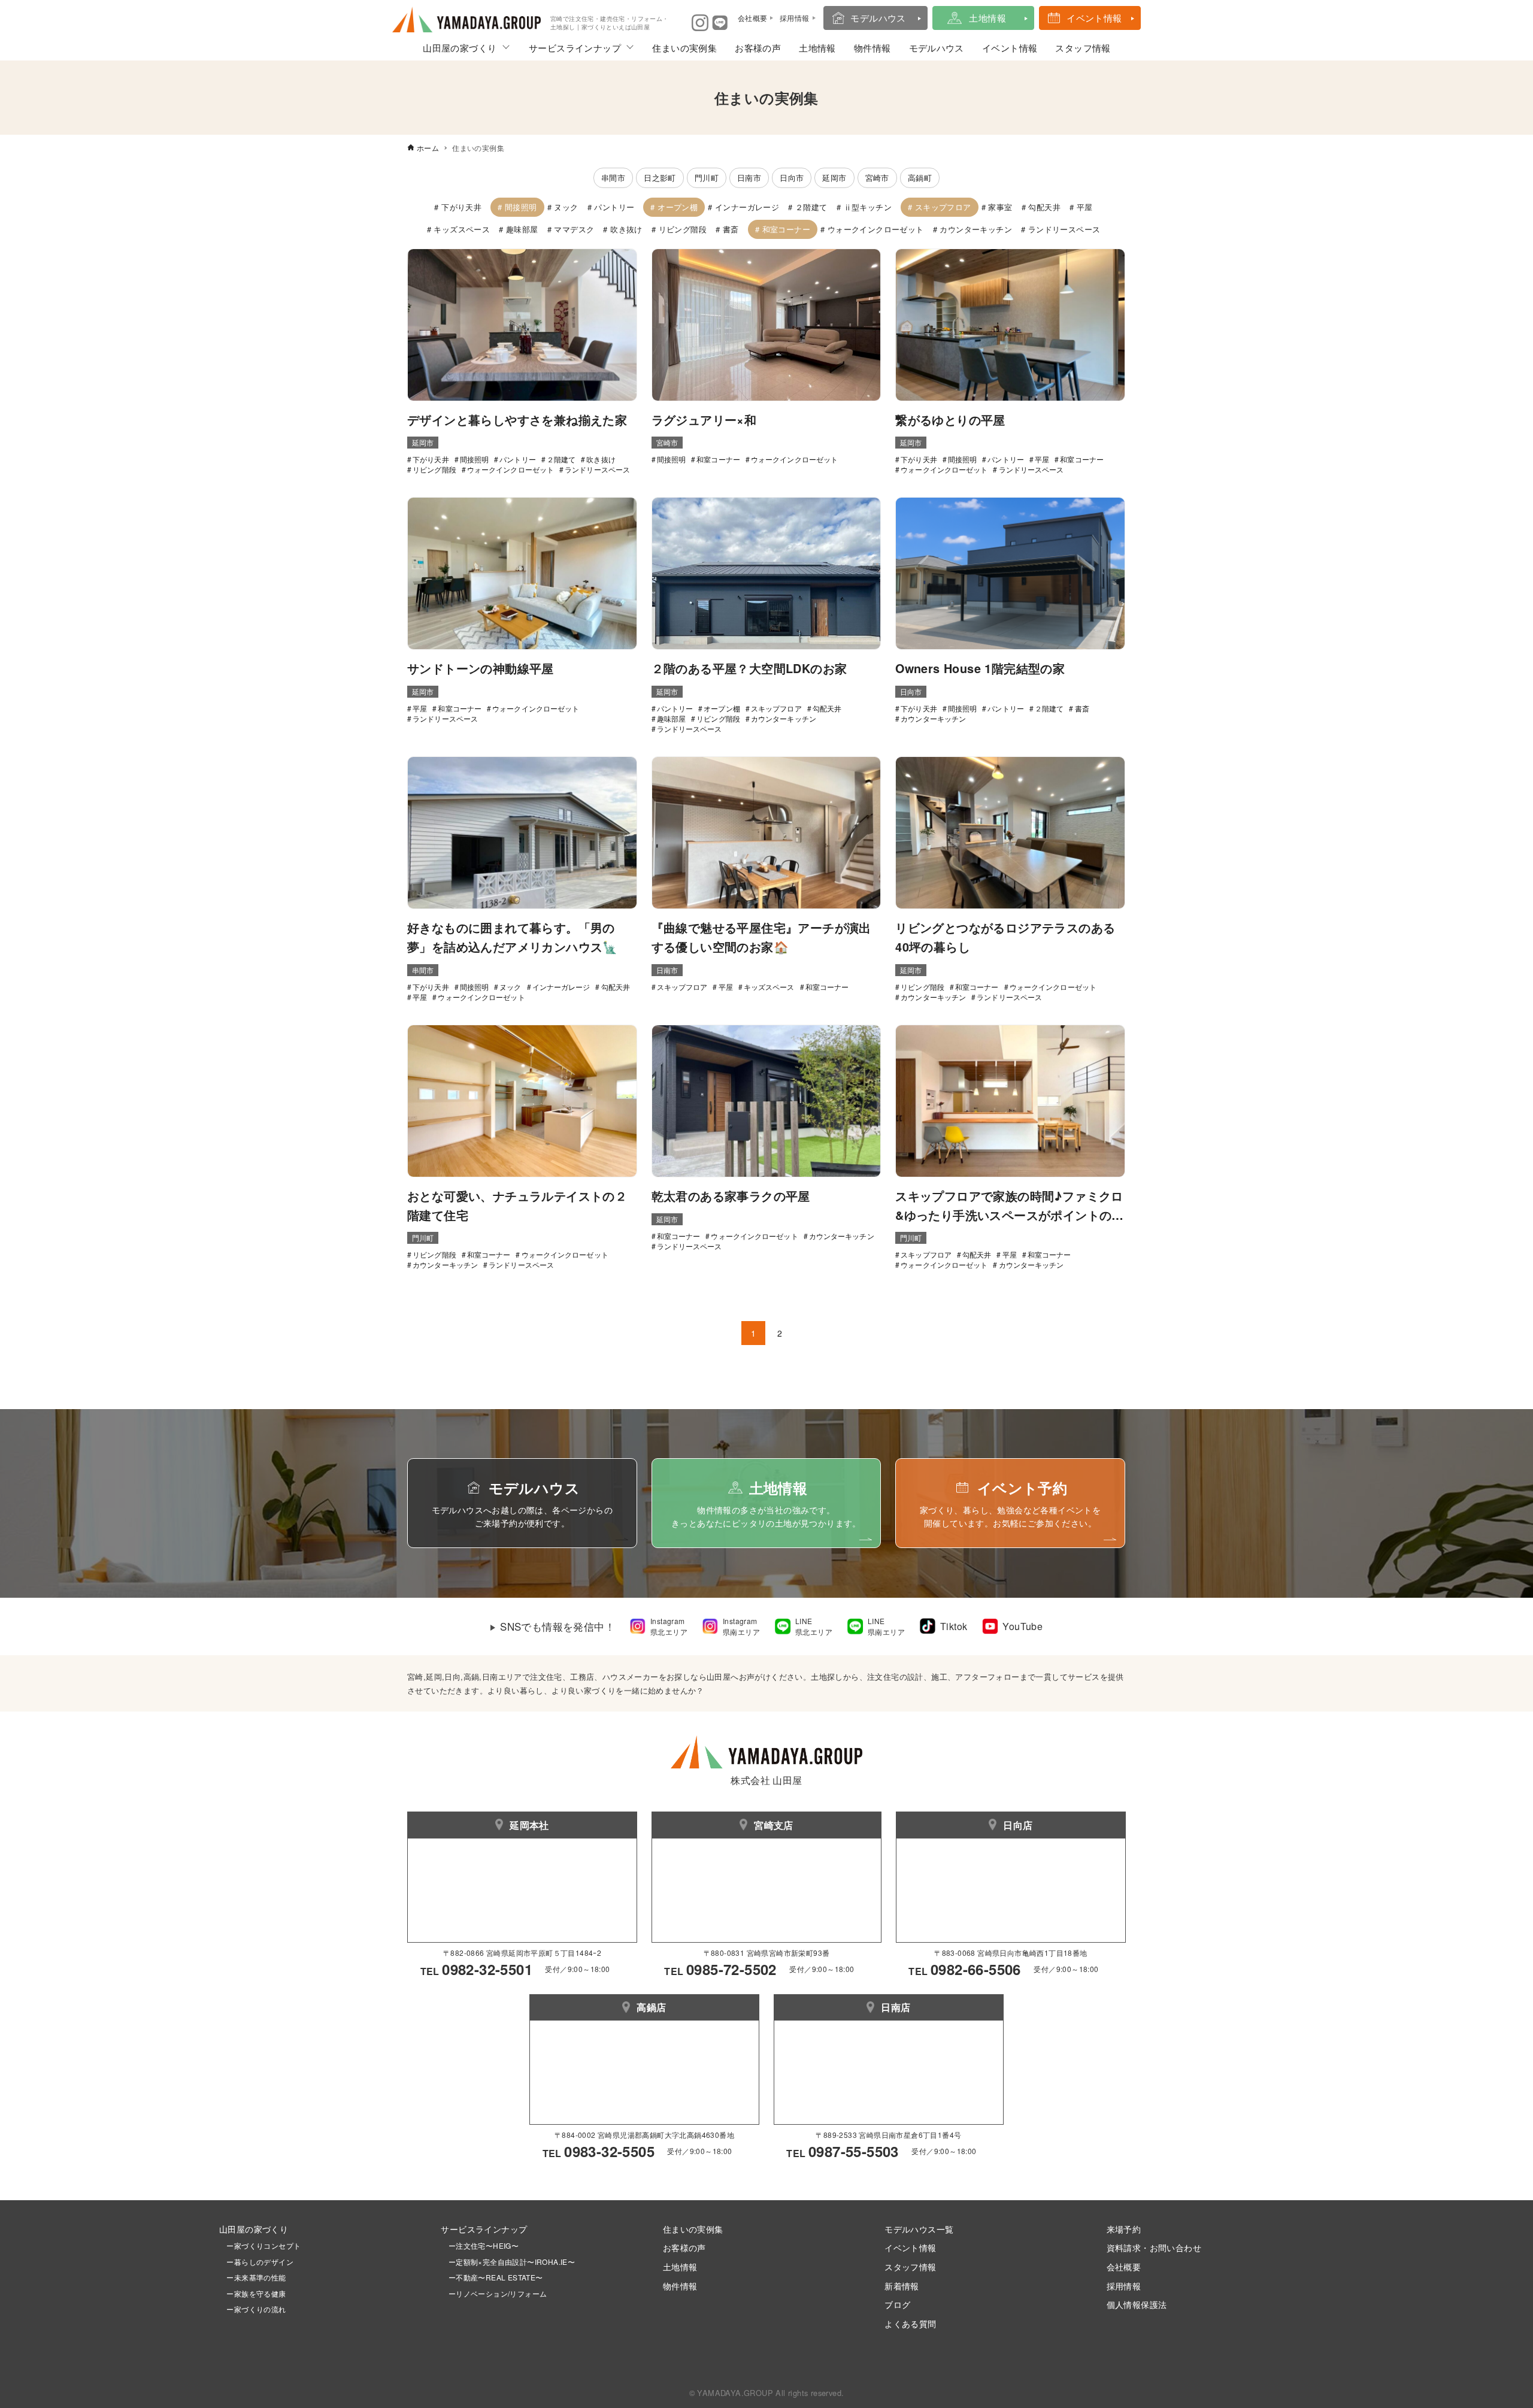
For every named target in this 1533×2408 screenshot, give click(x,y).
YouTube (1022, 1626)
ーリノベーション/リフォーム (494, 2293)
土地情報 (987, 18)
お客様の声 (758, 48)
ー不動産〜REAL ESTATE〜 (492, 2277)
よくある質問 (910, 2323)
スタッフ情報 (1083, 48)
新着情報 (902, 2286)
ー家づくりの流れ (253, 2309)
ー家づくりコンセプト (260, 2245)
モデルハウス (878, 18)
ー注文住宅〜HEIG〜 (484, 2245)
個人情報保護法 (1137, 2304)
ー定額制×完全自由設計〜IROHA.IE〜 (512, 2262)
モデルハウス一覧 (919, 2229)
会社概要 (1124, 2266)
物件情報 (872, 48)
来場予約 (1124, 2229)
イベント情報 (1094, 18)
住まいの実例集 (684, 48)
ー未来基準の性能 (253, 2277)
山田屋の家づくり (460, 48)
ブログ (897, 2304)
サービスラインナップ (575, 48)
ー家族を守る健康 (253, 2293)
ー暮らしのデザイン (260, 2262)
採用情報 (1124, 2286)
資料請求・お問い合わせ (1154, 2247)
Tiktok (954, 1626)
